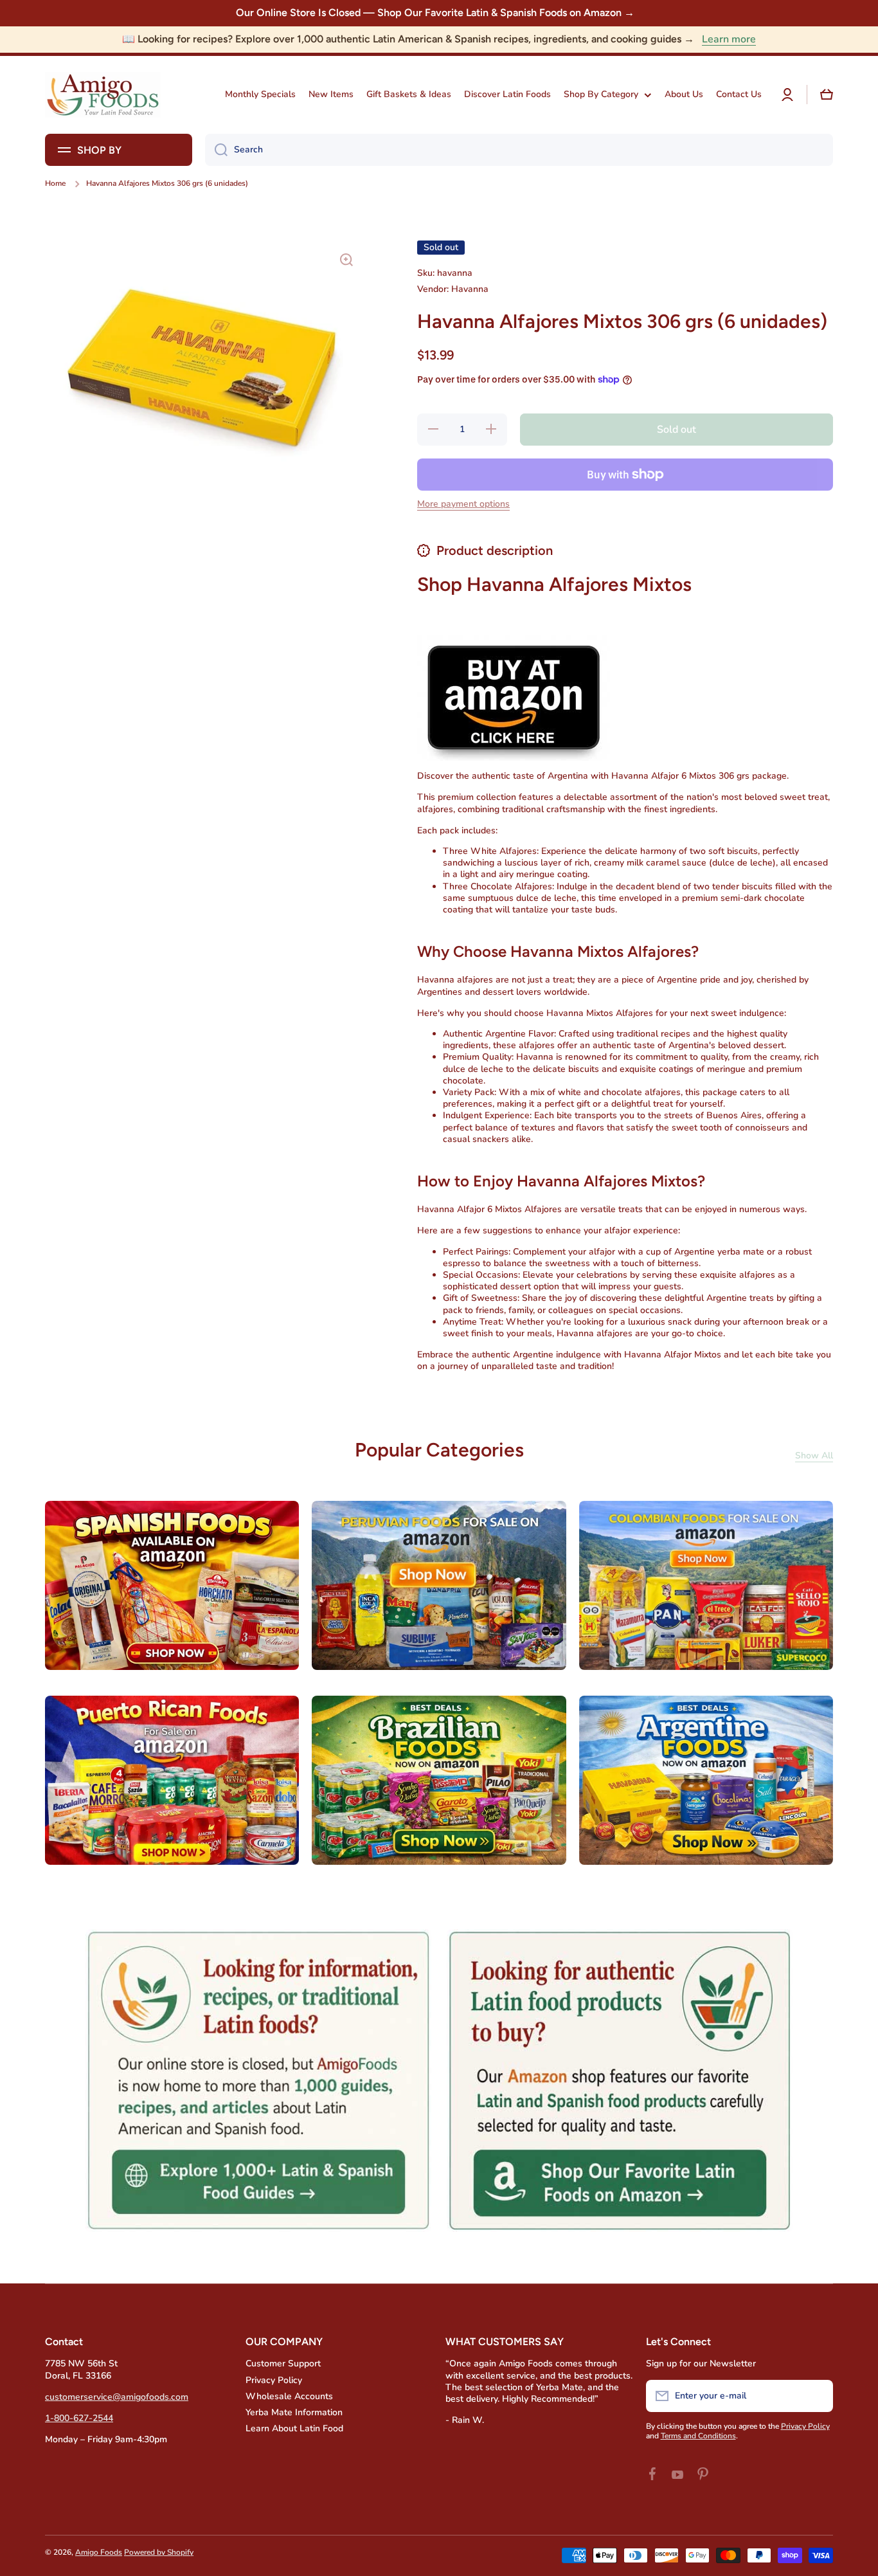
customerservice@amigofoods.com (117, 2397)
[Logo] (103, 95)
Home (55, 184)
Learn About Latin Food (294, 2428)
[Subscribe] (817, 2396)
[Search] (216, 150)
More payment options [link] (463, 504)
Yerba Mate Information (294, 2412)
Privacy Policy (274, 2380)
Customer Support (283, 2363)
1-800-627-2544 (79, 2418)
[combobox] (519, 150)
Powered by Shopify (159, 2552)
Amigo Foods (99, 2552)
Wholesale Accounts (289, 2396)
